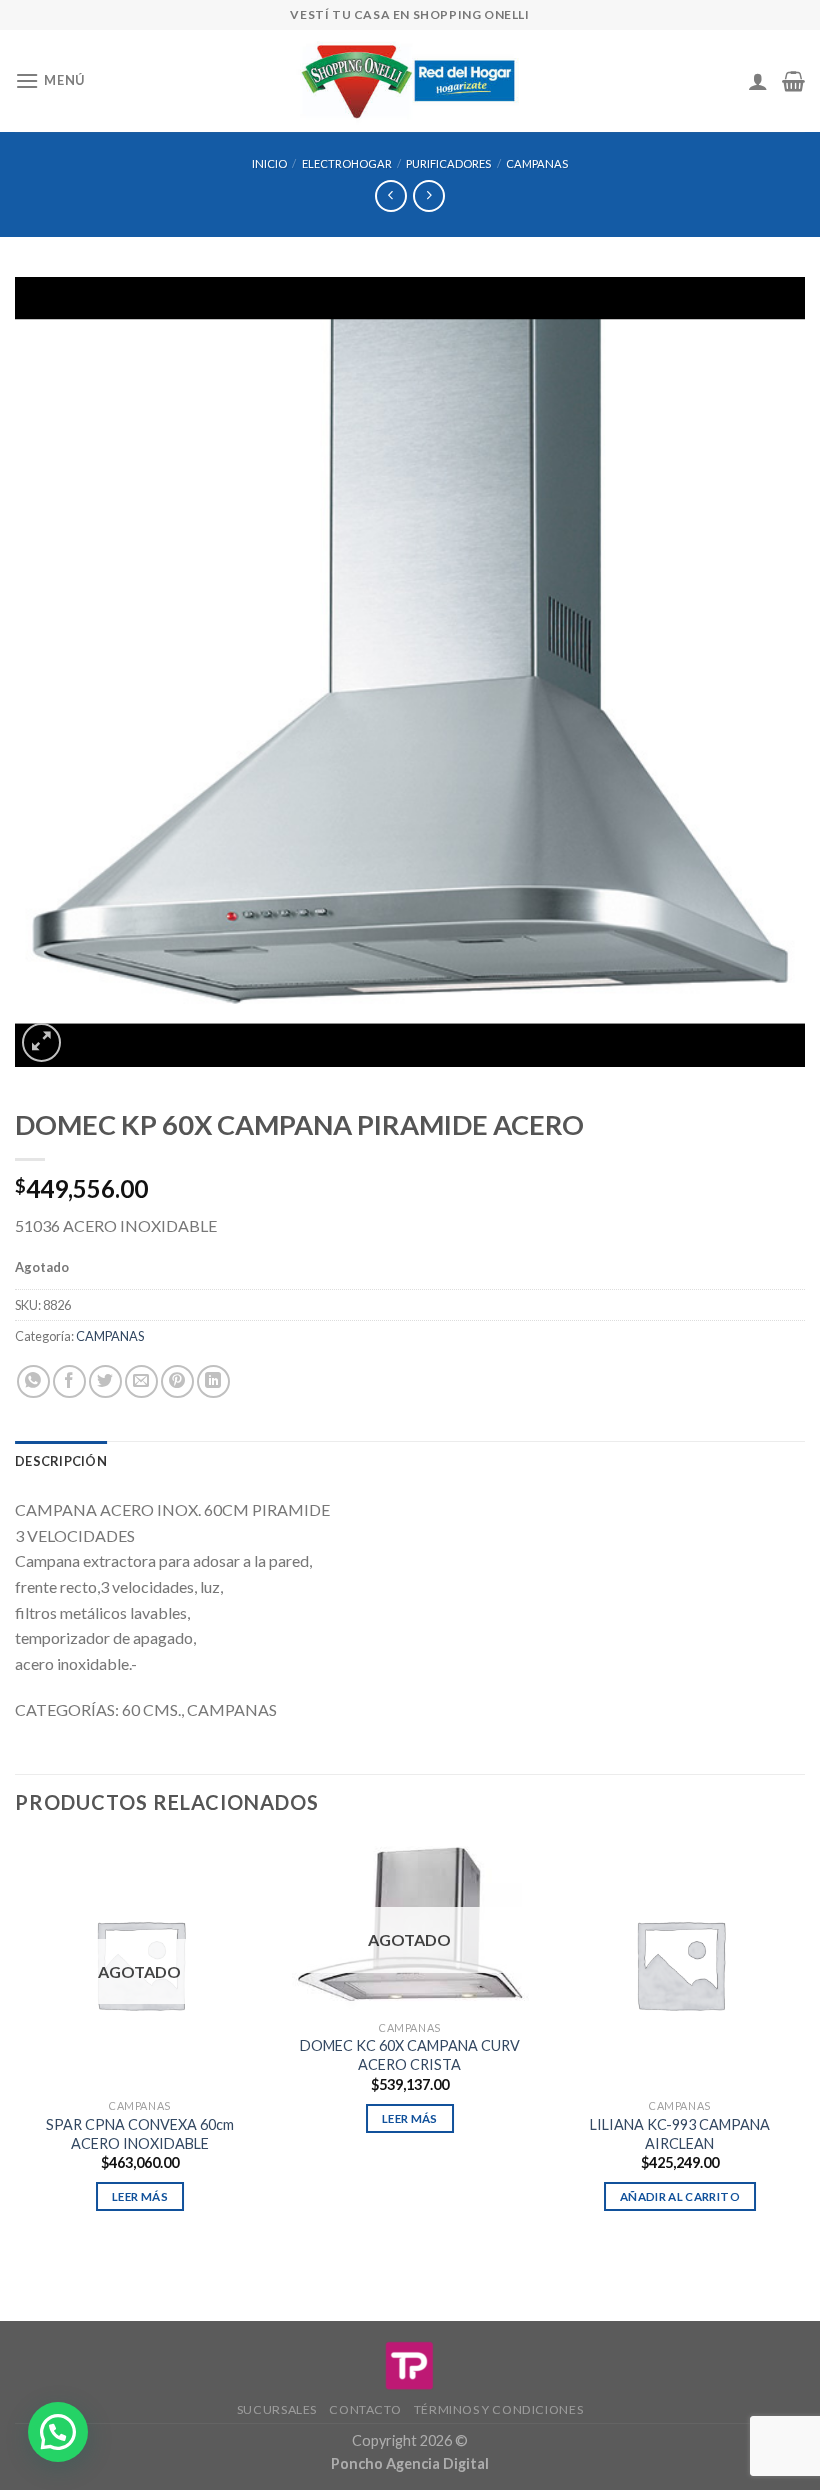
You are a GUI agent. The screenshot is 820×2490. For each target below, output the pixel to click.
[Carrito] (793, 81)
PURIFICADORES (448, 163)
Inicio (269, 163)
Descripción (61, 1461)
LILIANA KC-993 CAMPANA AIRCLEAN (680, 2134)
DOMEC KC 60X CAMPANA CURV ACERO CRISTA (410, 2055)
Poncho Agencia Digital (410, 2463)
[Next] (804, 2043)
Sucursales (277, 2409)
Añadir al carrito (680, 2196)
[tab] (61, 1461)
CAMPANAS (537, 163)
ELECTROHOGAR (347, 163)
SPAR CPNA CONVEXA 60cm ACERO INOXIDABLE (140, 2134)
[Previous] (16, 2043)
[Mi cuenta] (758, 81)
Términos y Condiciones (498, 2409)
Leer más (140, 2196)
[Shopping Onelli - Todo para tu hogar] (410, 81)
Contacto (365, 2409)
